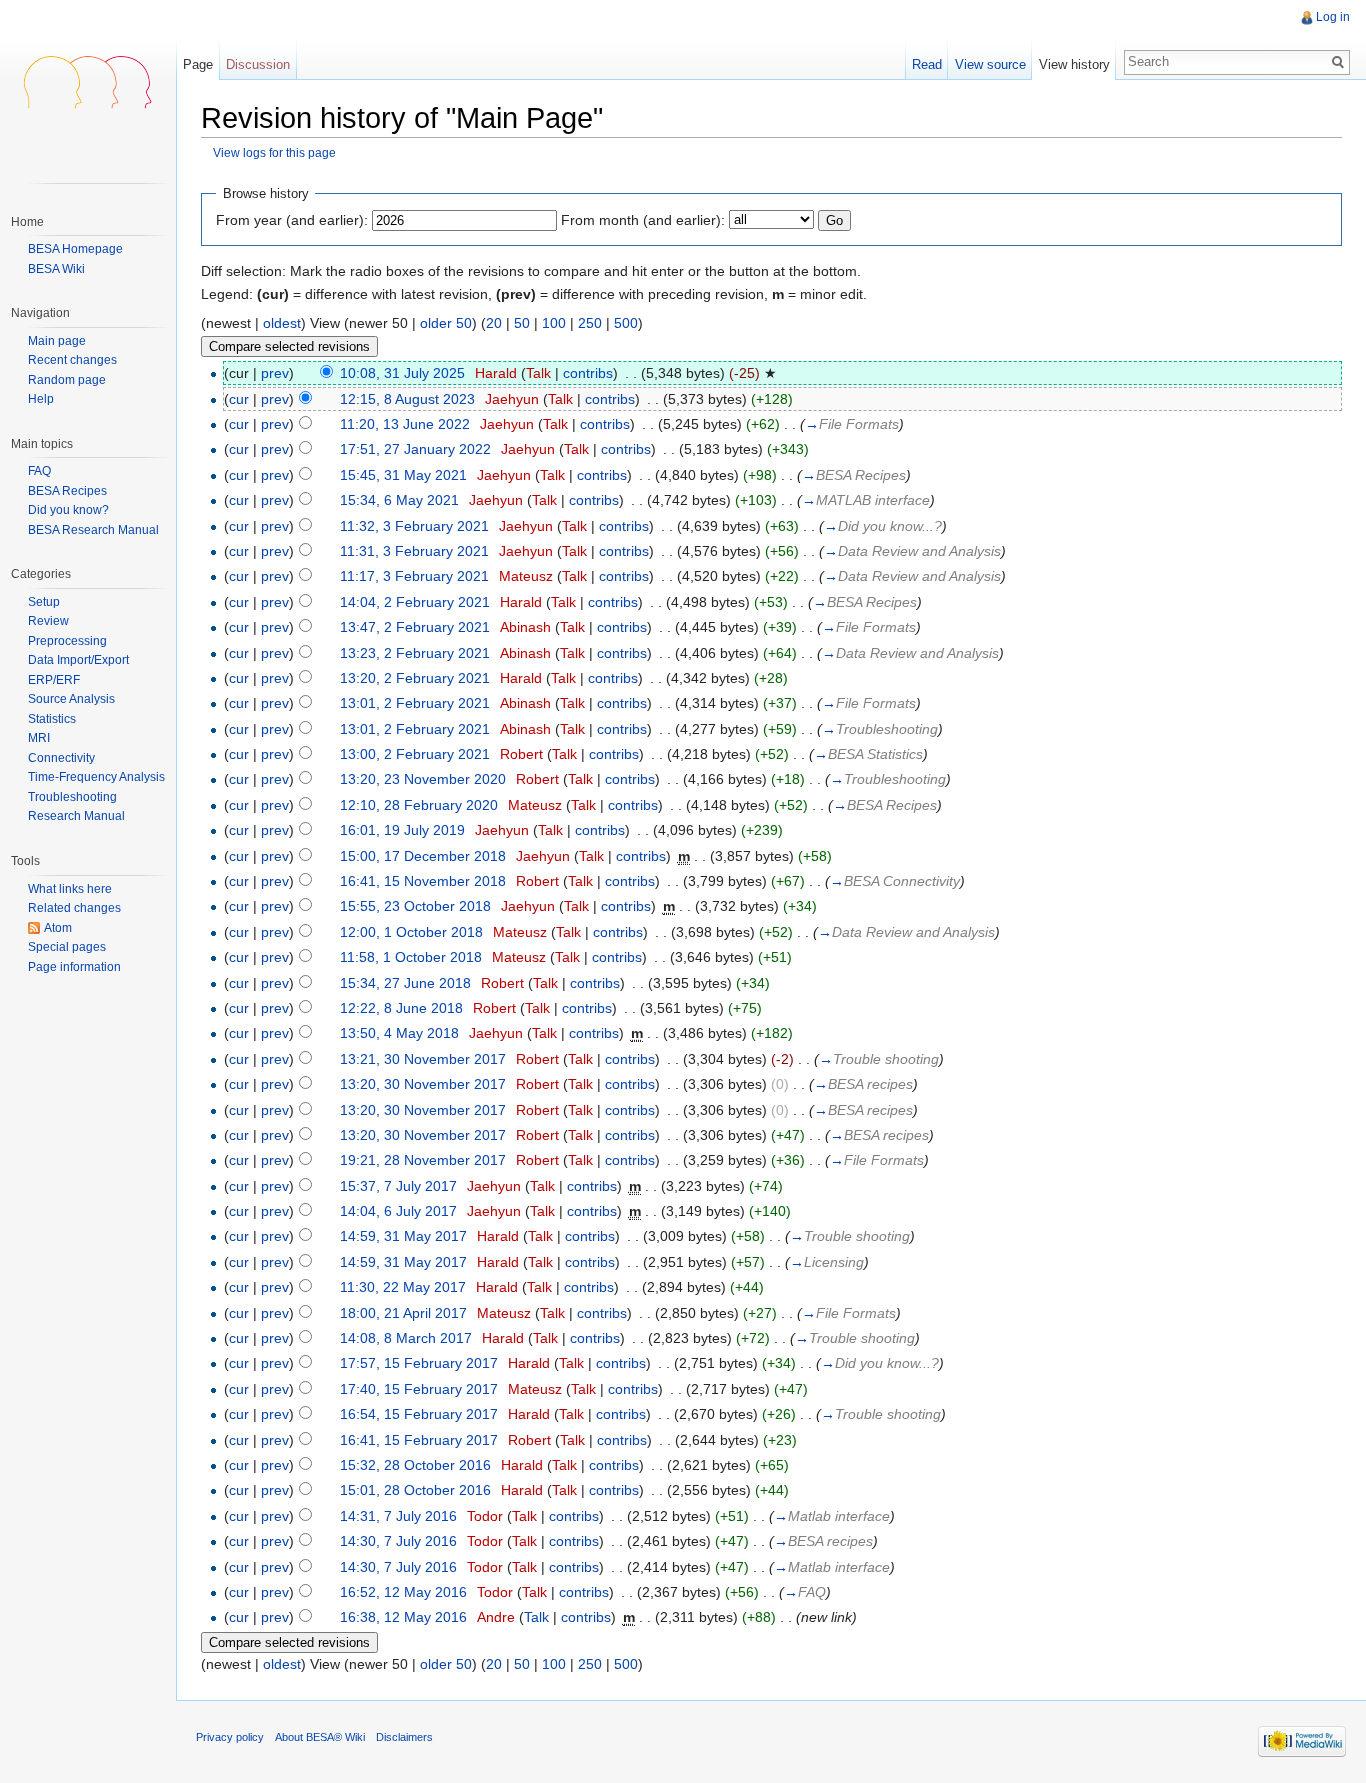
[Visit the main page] (88, 80)
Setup (44, 602)
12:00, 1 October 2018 (411, 932)
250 (590, 323)
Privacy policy (230, 1737)
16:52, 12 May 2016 (403, 1592)
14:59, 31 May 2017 (403, 1236)
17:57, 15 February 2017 (419, 1363)
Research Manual (76, 816)
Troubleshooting (72, 797)
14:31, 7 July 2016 (398, 1516)
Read (927, 64)
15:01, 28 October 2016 (415, 1490)
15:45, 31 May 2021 (403, 475)
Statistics (52, 719)
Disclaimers (404, 1737)
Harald (496, 373)
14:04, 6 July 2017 (398, 1211)
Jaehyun (512, 399)
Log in (1333, 17)
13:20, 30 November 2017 (423, 1084)
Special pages (67, 947)
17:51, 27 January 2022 (415, 449)
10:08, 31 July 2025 (402, 373)
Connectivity (61, 758)
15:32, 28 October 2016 (415, 1465)
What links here (70, 889)
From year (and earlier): (292, 220)
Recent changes (72, 360)
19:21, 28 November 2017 (423, 1160)
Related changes (74, 908)
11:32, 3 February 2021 (414, 526)
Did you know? (68, 510)
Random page (67, 380)
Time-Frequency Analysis (96, 777)
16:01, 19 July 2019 (402, 830)
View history (1074, 64)
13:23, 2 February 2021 (415, 653)
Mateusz (526, 576)
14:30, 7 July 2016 (398, 1541)
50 (522, 323)
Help (41, 399)
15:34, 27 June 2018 (405, 983)
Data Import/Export (78, 660)
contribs (588, 373)
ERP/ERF (54, 680)
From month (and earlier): (643, 220)
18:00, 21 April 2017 (403, 1313)
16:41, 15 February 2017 (419, 1440)
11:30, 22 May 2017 (403, 1287)
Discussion (258, 64)
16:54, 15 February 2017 (419, 1414)
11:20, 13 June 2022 (405, 424)
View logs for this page (274, 152)
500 (626, 323)
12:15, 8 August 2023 (407, 399)
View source (990, 64)
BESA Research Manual (93, 530)
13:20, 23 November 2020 (423, 779)
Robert (521, 754)
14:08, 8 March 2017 (406, 1338)
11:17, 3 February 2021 (414, 576)
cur (239, 399)
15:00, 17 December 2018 (423, 856)
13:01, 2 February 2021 (415, 703)
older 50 (446, 323)
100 (554, 323)
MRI (39, 738)
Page (198, 64)
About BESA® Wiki (320, 1737)
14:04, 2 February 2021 (415, 602)
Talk (538, 373)
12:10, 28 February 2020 (419, 805)
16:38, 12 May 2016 (403, 1617)
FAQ (39, 471)
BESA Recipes (67, 491)
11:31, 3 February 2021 (414, 551)
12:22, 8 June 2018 (401, 1008)
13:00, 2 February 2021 (415, 754)
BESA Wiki (56, 269)
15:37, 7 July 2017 (398, 1186)
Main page (57, 341)
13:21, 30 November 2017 (423, 1059)
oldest (282, 323)
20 (494, 323)
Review (48, 621)
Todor (485, 1516)
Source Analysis (71, 699)
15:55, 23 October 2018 (415, 906)
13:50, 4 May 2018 (399, 1033)
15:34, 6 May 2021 (399, 500)
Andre (496, 1617)
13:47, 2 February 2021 (415, 627)
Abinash (525, 627)
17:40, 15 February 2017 (419, 1389)
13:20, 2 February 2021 (415, 678)
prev (275, 373)
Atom (58, 928)
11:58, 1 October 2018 (411, 957)
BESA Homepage (75, 249)
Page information (74, 967)
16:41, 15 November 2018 (423, 881)
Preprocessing (67, 641)
